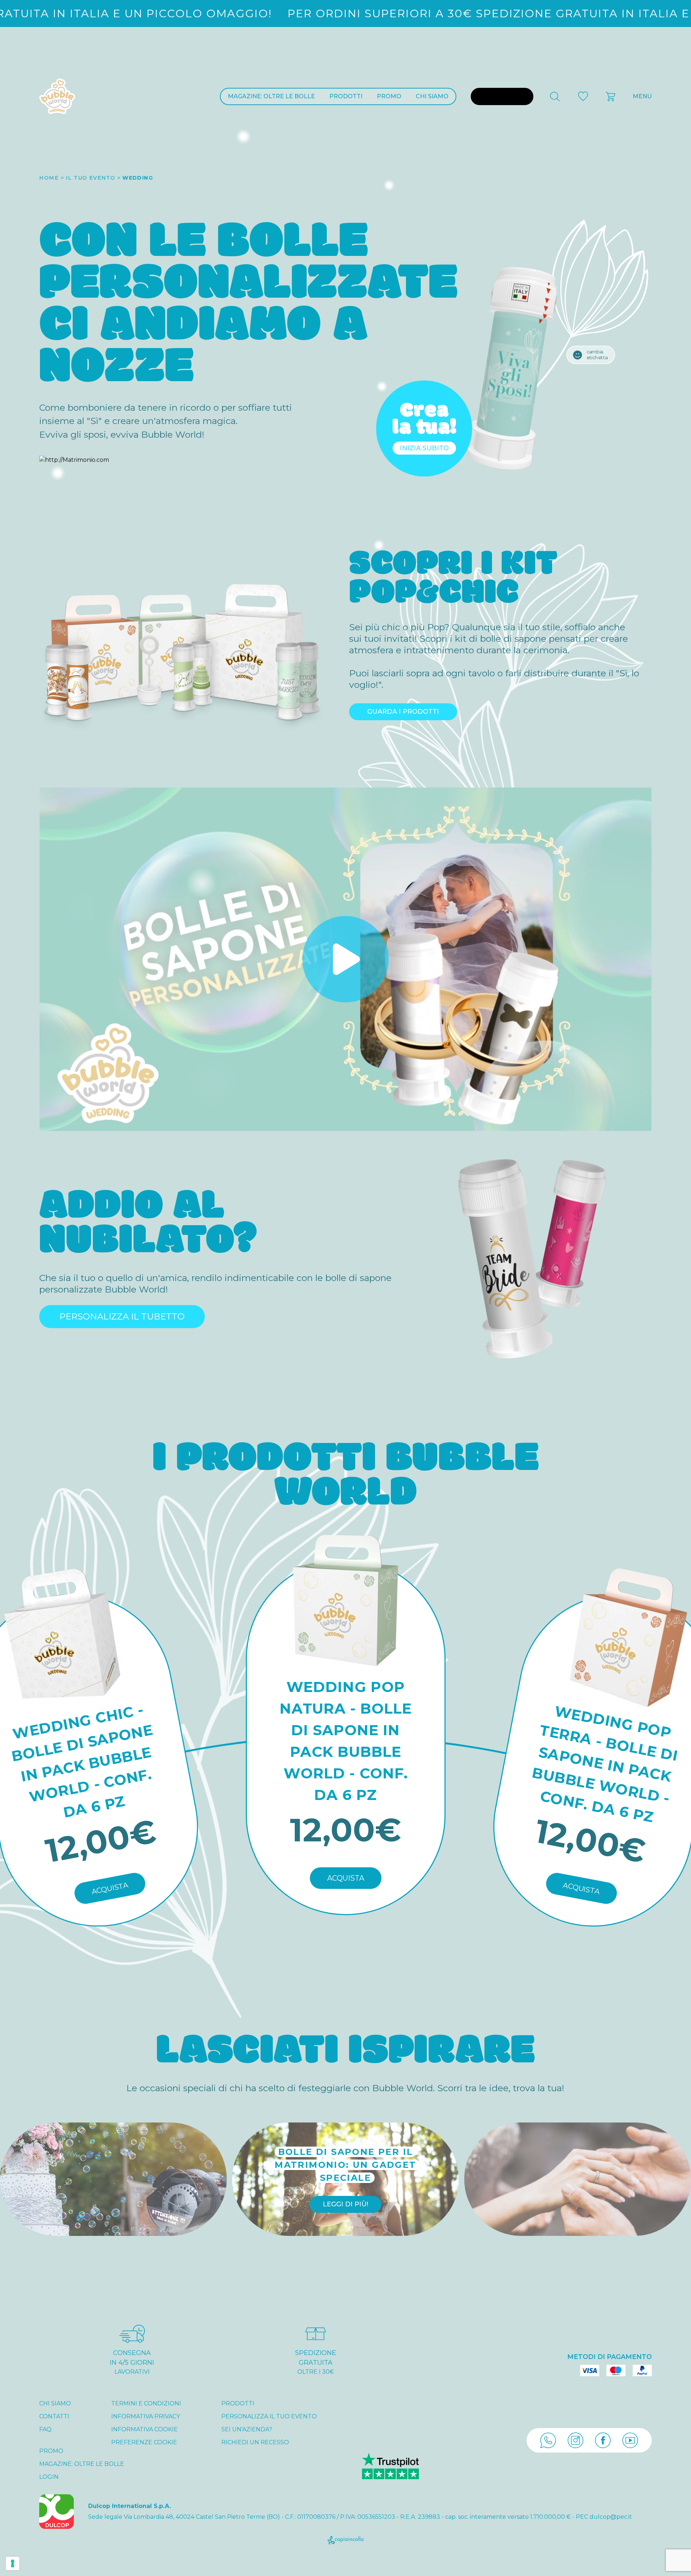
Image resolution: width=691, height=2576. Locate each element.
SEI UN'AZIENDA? (247, 2429)
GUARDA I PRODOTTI (403, 712)
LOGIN (49, 2477)
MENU (642, 96)
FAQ (45, 2429)
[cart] (611, 96)
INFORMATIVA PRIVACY (146, 2416)
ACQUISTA (110, 1888)
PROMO (389, 96)
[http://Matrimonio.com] (74, 460)
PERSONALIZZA (502, 96)
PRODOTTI (346, 96)
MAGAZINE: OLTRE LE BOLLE (271, 96)
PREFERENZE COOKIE (144, 2442)
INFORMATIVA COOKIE (144, 2429)
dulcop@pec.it (611, 2517)
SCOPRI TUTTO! (578, 2198)
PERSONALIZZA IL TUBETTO (122, 1316)
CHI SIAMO (432, 96)
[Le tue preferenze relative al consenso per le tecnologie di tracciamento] (13, 2563)
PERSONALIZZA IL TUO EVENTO (269, 2416)
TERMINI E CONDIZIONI (146, 2403)
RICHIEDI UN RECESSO (255, 2442)
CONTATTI (54, 2416)
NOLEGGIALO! (113, 2198)
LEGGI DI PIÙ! (345, 2204)
